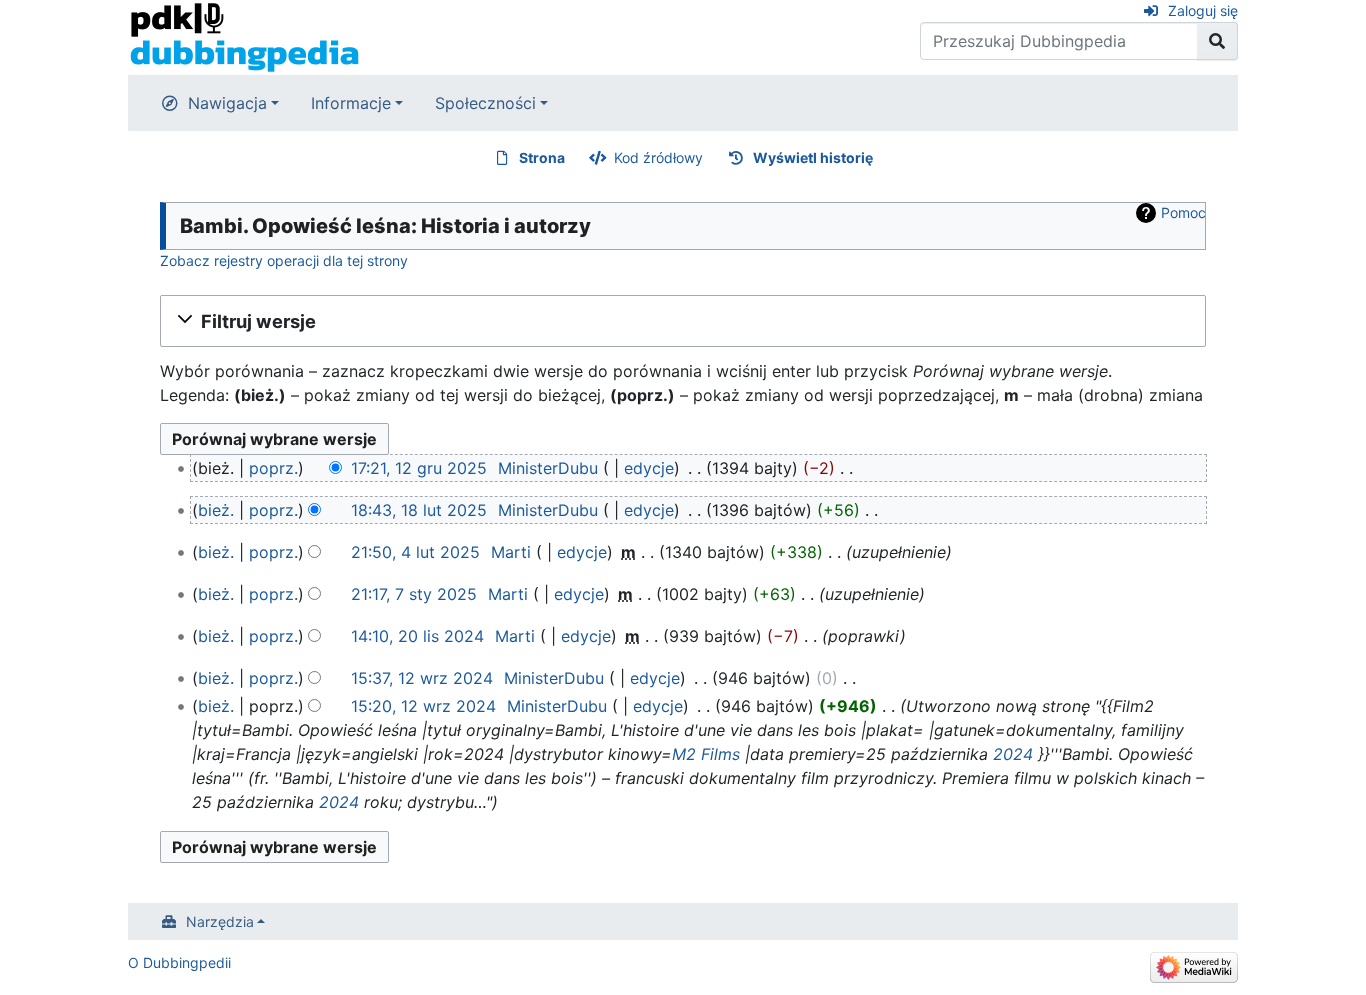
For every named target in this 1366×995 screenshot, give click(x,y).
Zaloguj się (1203, 10)
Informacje (351, 103)
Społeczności (485, 103)
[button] (683, 321)
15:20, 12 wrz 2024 (423, 706)
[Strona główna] (244, 36)
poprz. (273, 468)
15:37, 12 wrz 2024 (422, 678)
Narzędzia (220, 921)
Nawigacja (227, 103)
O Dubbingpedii (179, 962)
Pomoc (1183, 212)
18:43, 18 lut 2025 (419, 510)
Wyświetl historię (813, 157)
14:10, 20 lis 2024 (417, 636)
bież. (216, 510)
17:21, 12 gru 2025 (419, 468)
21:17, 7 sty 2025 (414, 594)
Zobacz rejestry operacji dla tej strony (284, 260)
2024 (1013, 754)
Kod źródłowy (658, 157)
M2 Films (706, 754)
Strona (542, 157)
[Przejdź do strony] (1217, 41)
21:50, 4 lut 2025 (415, 552)
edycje (649, 468)
